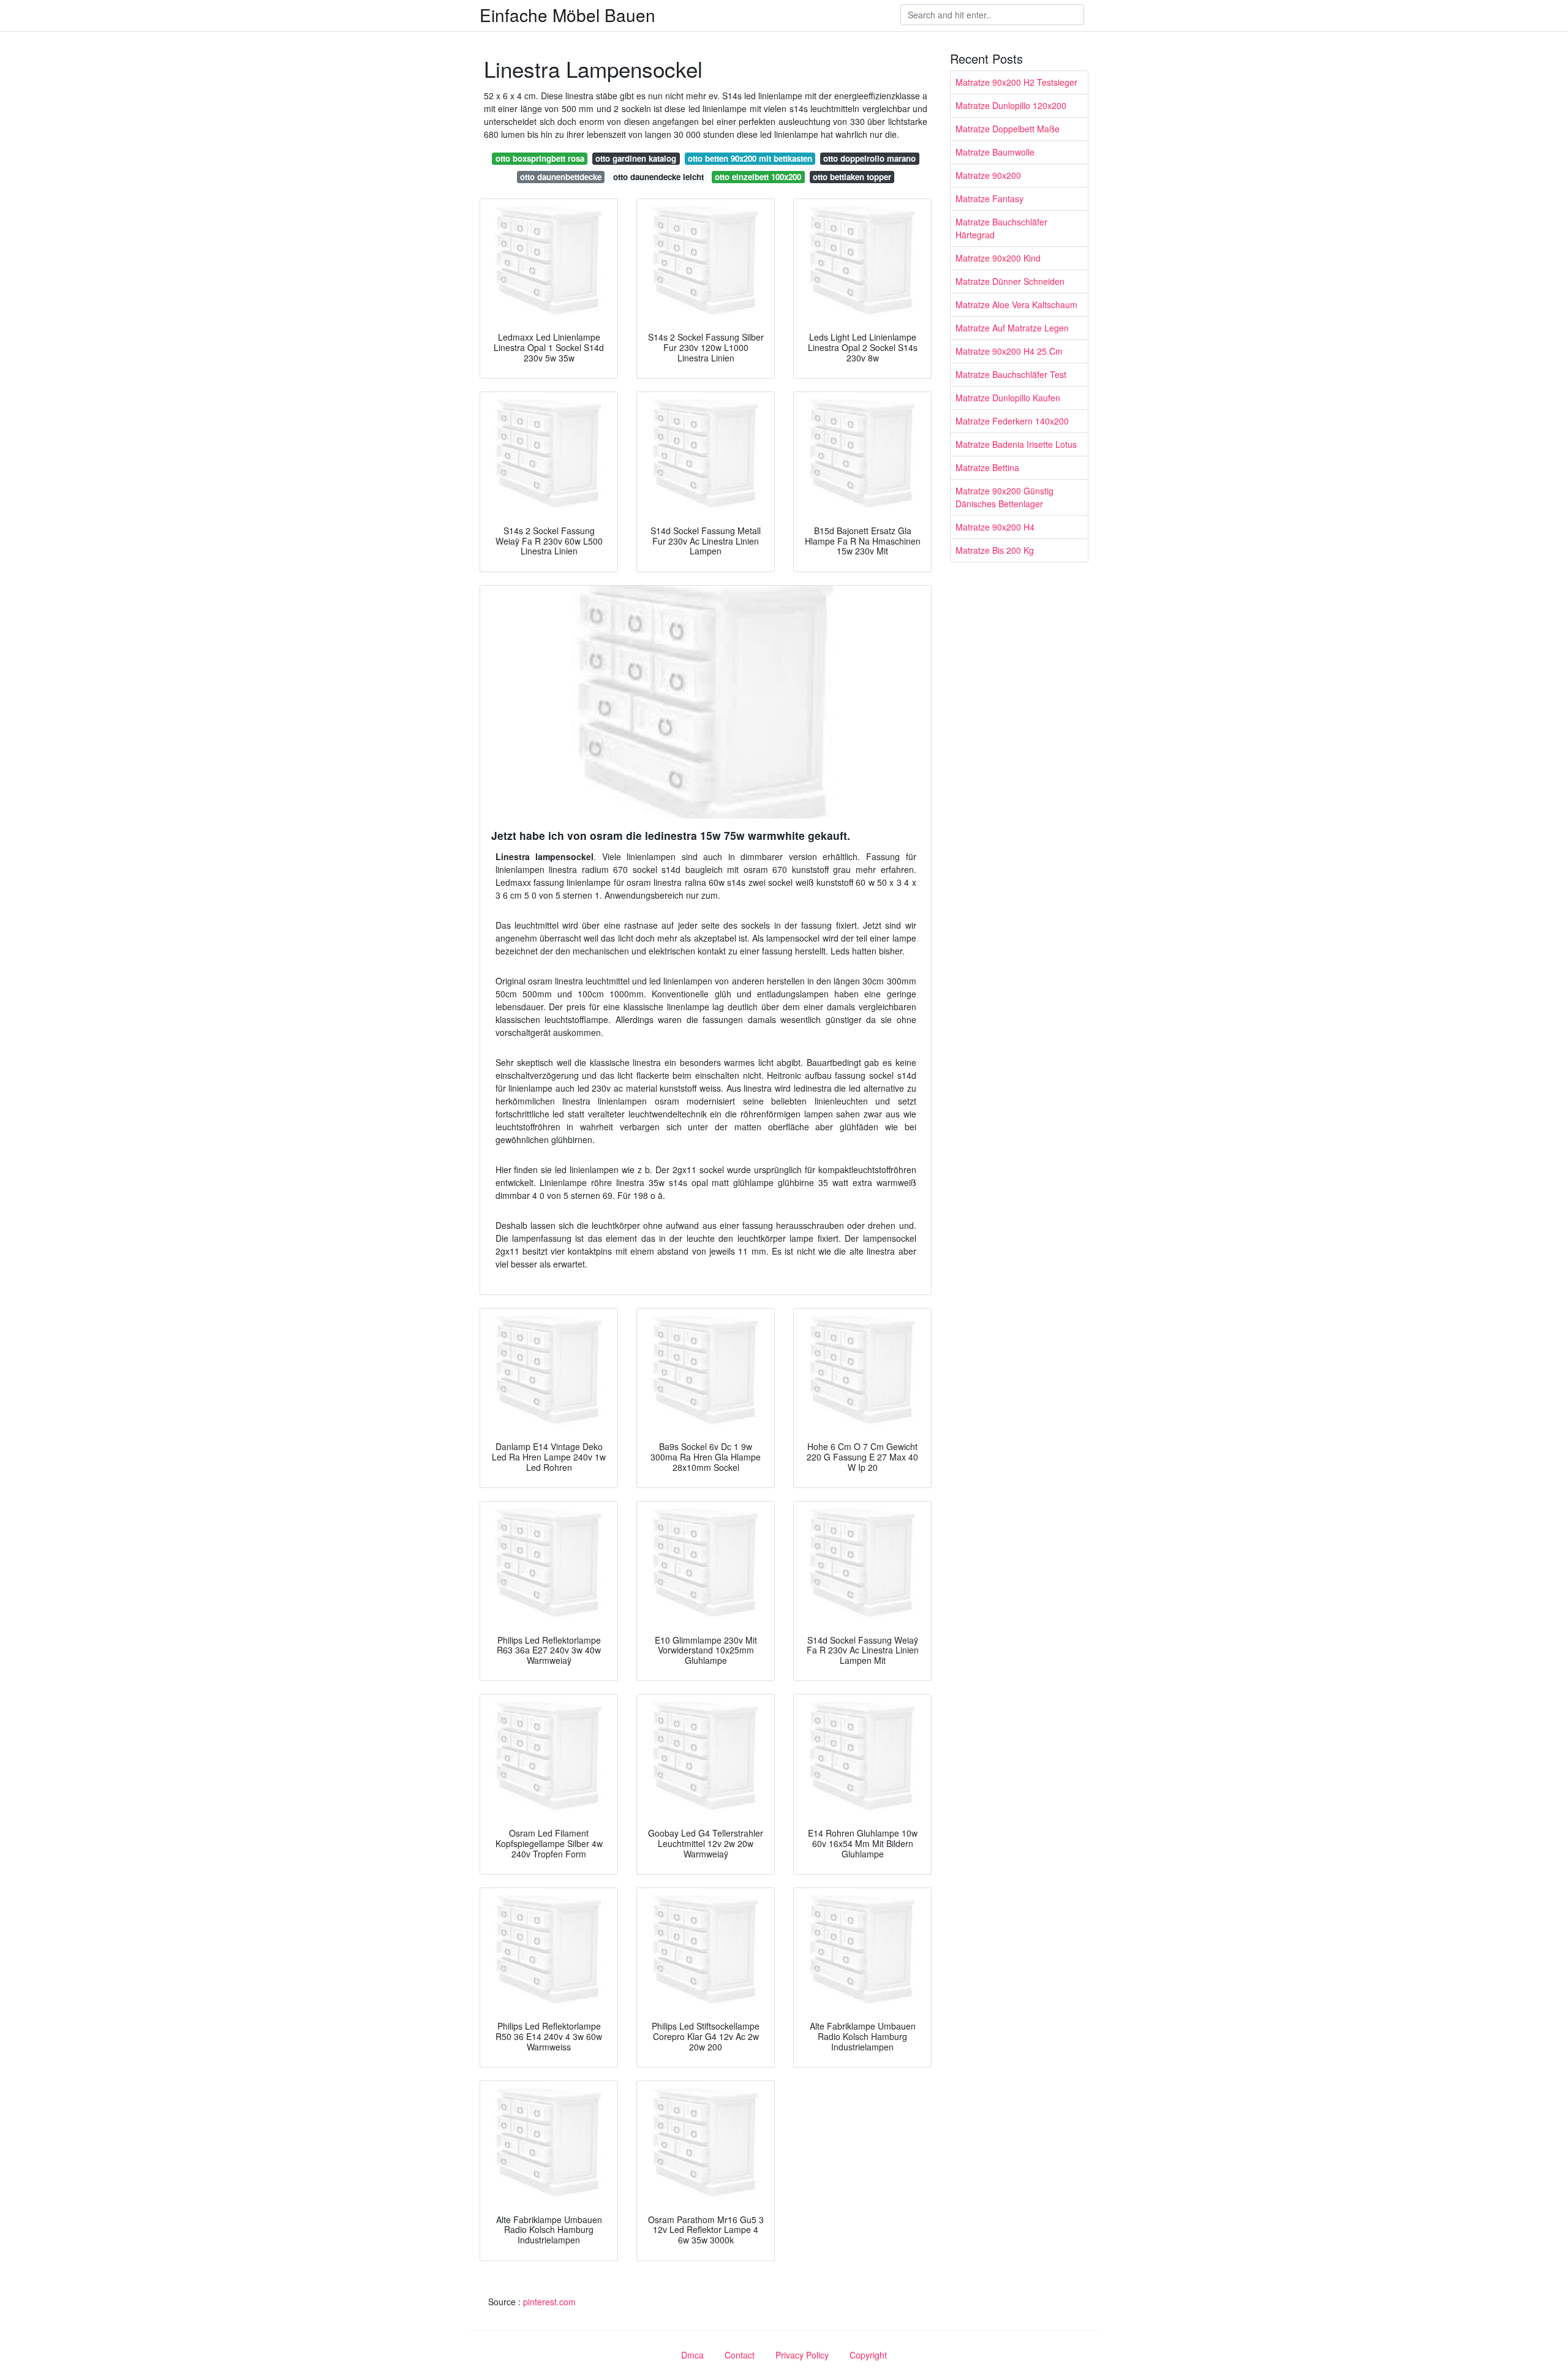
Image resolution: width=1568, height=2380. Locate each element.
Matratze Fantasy (989, 198)
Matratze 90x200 (988, 175)
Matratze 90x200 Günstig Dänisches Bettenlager (1005, 497)
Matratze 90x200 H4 (995, 527)
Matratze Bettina (987, 467)
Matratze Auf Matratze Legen (1012, 328)
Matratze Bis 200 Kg (995, 550)
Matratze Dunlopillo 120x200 (1011, 105)
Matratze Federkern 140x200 (1012, 421)
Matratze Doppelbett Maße (1008, 129)
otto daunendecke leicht (658, 177)
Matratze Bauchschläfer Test (1011, 374)
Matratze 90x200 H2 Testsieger (1016, 82)
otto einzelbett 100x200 (758, 177)
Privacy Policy (802, 2355)
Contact (740, 2355)
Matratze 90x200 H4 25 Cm (1009, 351)
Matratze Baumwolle (995, 152)
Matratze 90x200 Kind (998, 258)
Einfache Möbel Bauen (567, 15)
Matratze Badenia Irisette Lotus (1016, 444)
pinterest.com (549, 2302)
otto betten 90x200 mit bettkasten (750, 158)
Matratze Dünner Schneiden (1010, 281)
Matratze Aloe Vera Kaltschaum (1016, 304)
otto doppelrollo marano (869, 158)
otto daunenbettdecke (561, 177)
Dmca (692, 2355)
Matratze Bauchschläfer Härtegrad (1001, 228)
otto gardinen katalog (636, 158)
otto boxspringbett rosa (540, 158)
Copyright (868, 2355)
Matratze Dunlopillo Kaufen (1008, 398)
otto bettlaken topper (852, 177)
